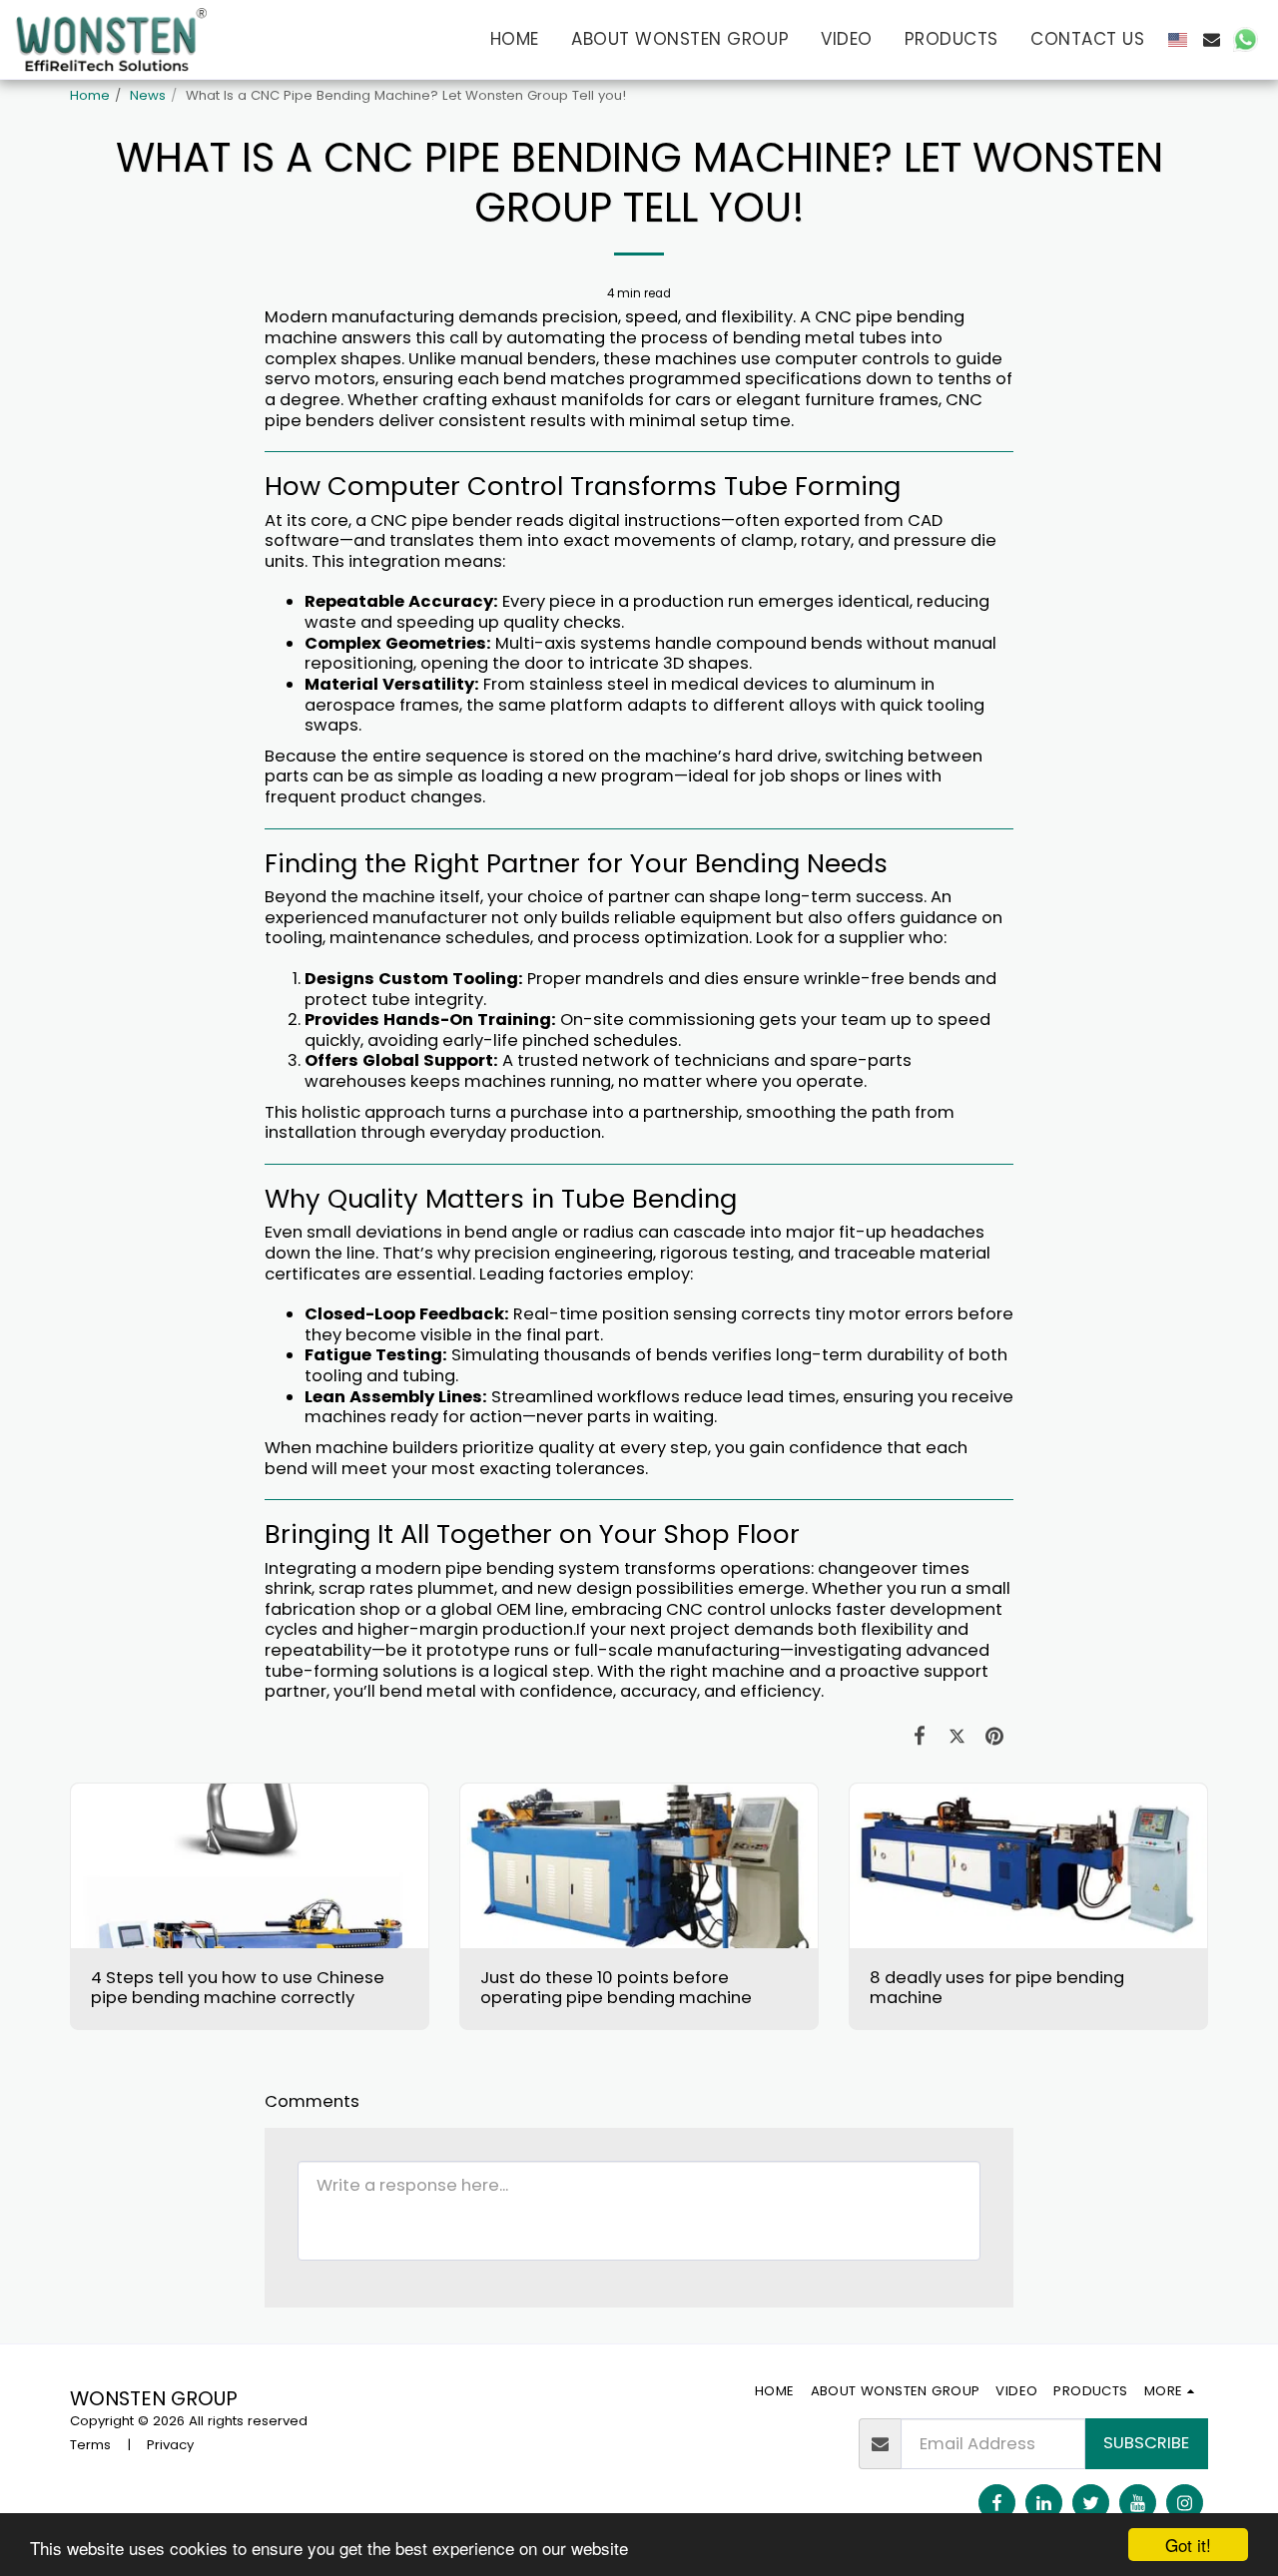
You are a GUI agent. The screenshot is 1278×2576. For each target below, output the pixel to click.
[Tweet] (957, 1736)
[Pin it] (995, 1736)
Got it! (1188, 2545)
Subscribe (1146, 2443)
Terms (90, 2445)
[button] (1212, 39)
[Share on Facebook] (920, 1736)
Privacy (170, 2445)
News (148, 95)
